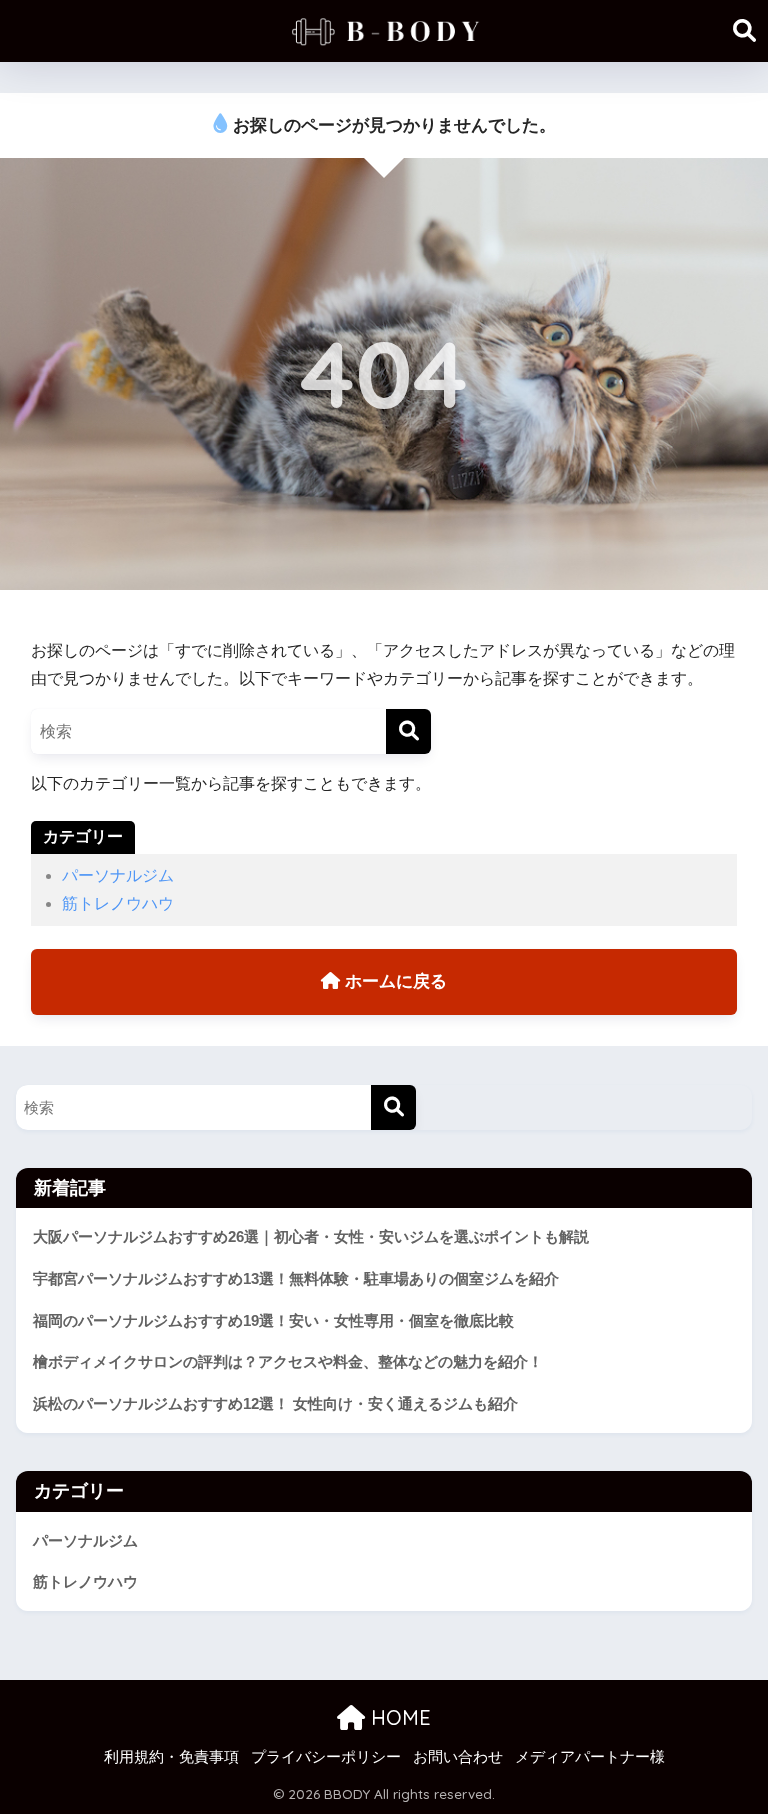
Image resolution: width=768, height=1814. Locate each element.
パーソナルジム (118, 875)
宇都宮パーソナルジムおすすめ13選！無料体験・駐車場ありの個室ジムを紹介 (296, 1278)
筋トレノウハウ (118, 903)
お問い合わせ (458, 1757)
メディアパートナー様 (590, 1757)
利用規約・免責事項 (171, 1757)
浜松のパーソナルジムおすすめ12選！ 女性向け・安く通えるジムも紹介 (275, 1403)
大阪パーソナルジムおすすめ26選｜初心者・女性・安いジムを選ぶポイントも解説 (311, 1236)
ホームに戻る (393, 981)
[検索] (408, 731)
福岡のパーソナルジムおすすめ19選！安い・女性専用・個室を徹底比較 (273, 1320)
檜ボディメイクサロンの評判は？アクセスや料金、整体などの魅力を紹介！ (288, 1361)
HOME (398, 1717)
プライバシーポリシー (326, 1757)
